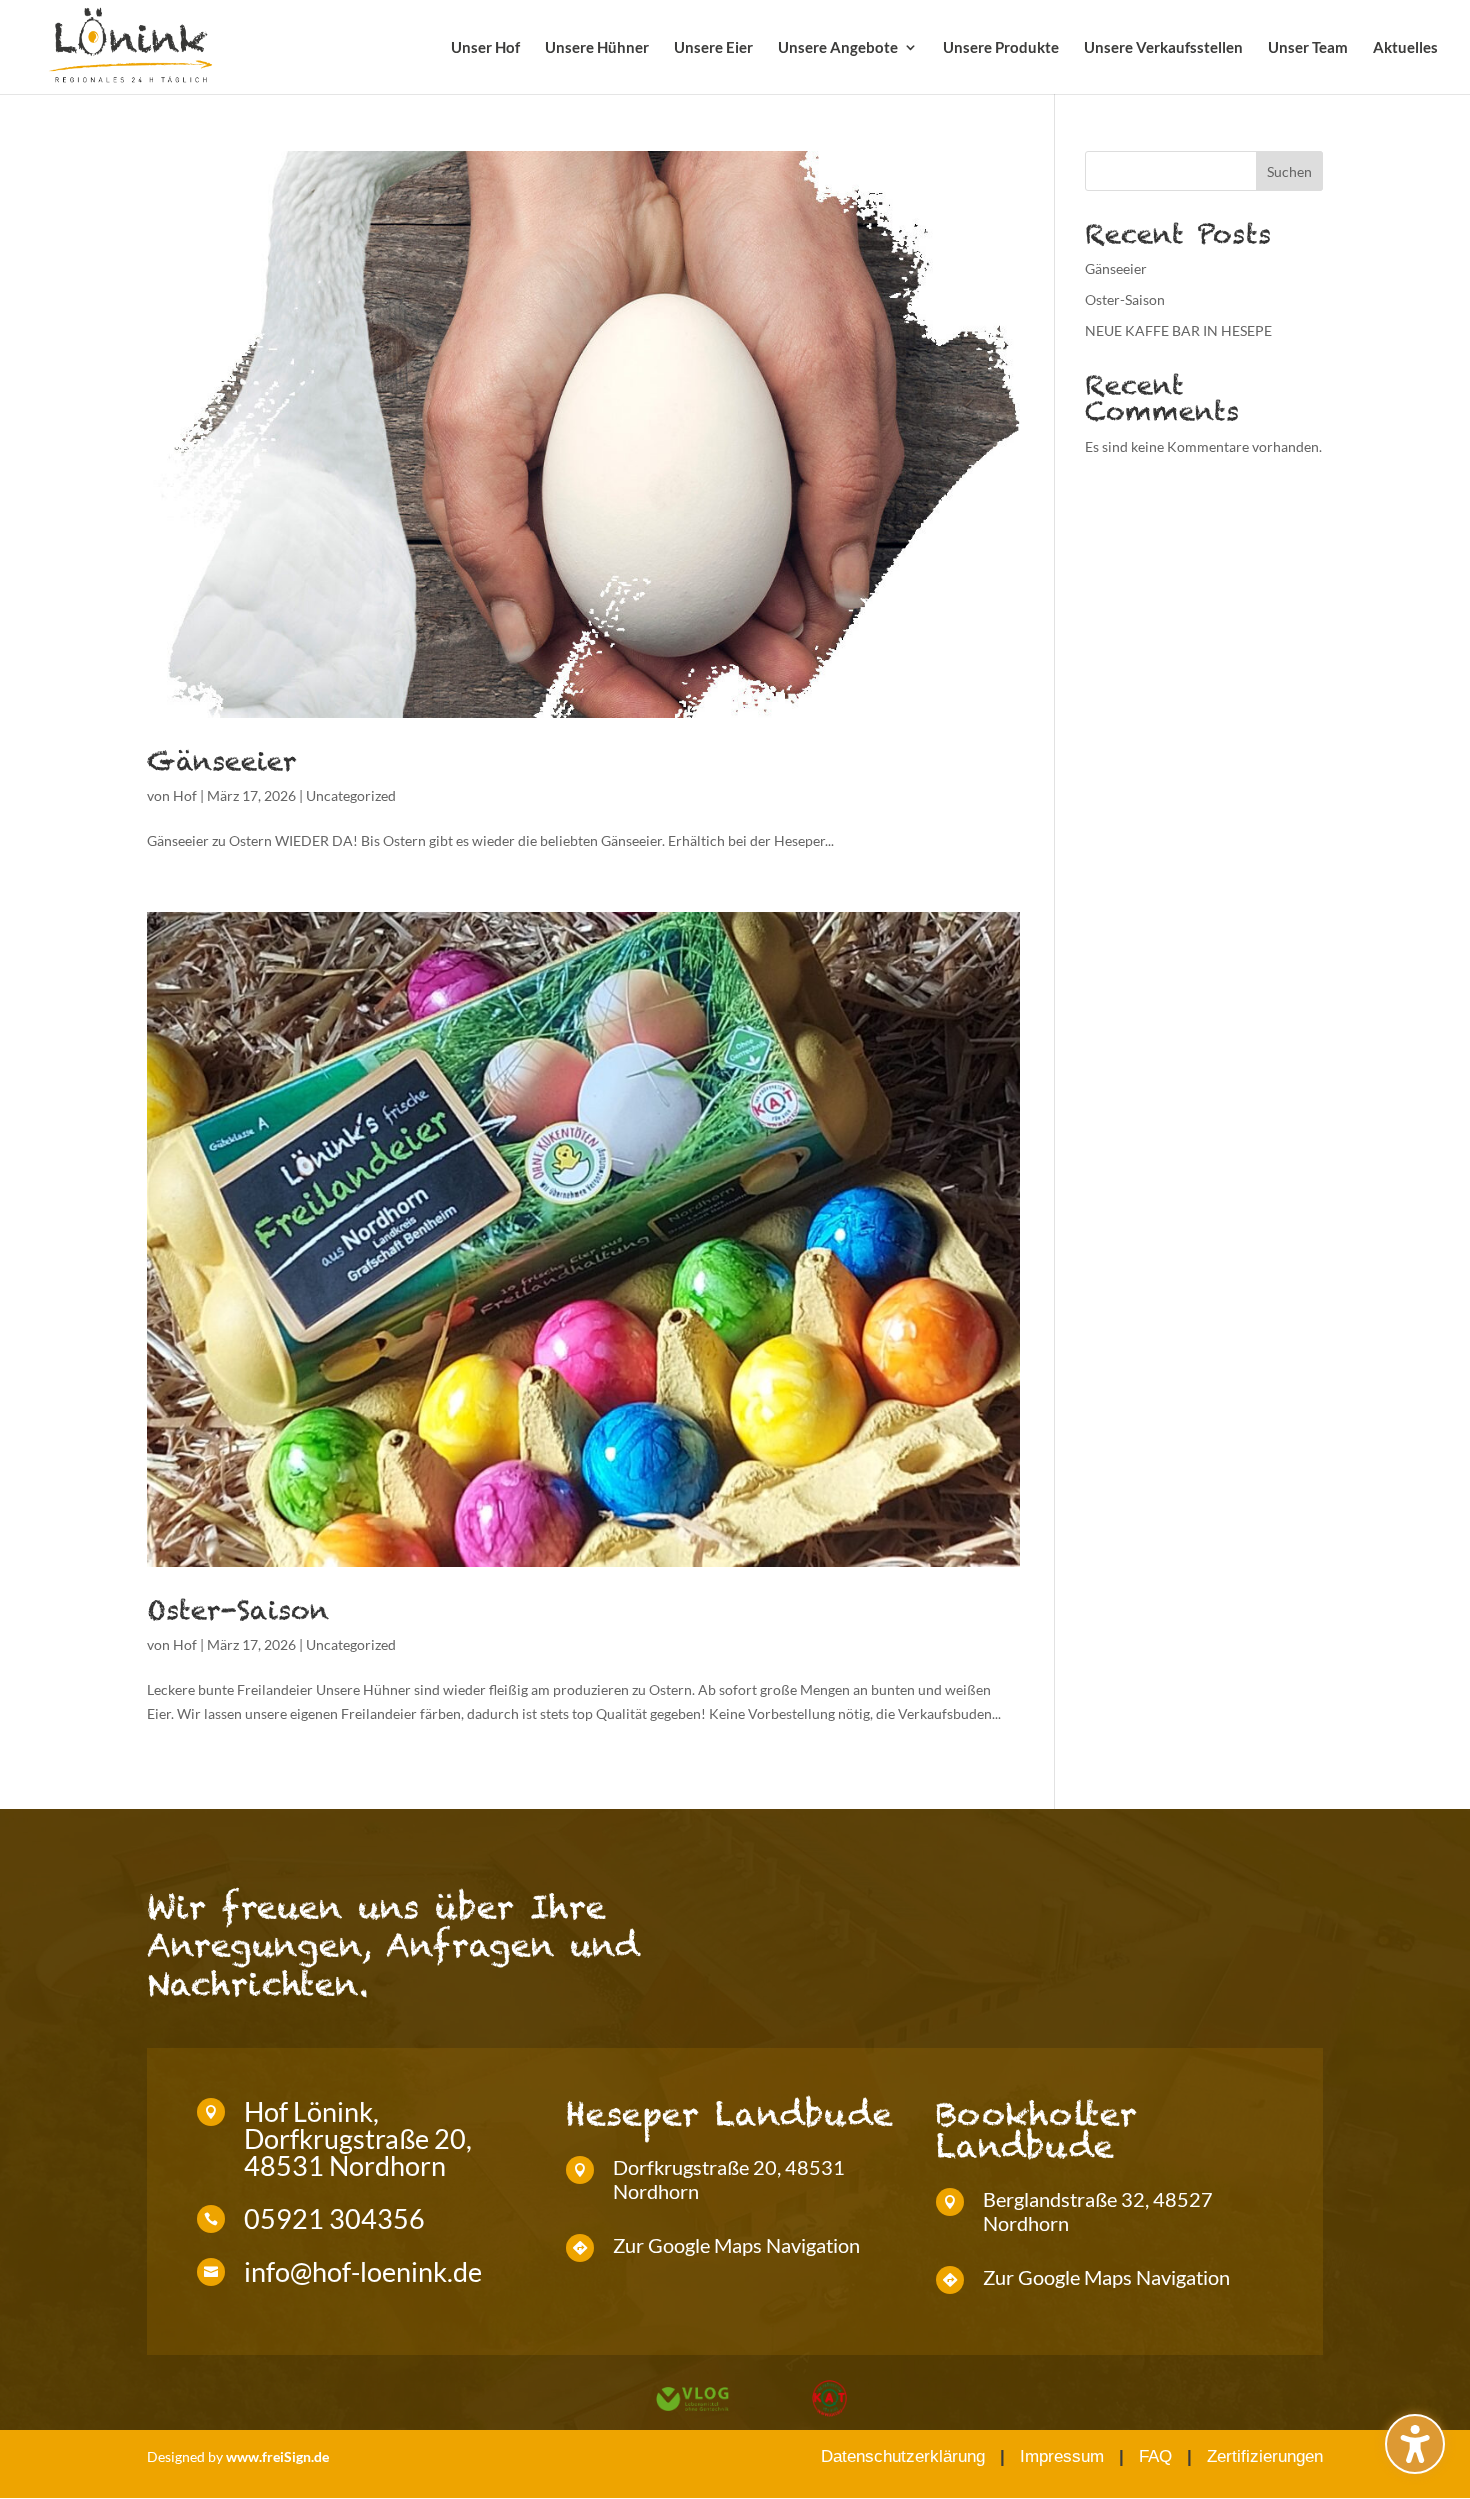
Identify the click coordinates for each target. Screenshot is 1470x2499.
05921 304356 (334, 2218)
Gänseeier (222, 761)
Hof (185, 795)
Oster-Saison (238, 1610)
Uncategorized (351, 795)
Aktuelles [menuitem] (1405, 48)
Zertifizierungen (1265, 2456)
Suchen (1289, 171)
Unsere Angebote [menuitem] (838, 48)
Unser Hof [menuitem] (485, 48)
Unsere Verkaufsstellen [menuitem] (1163, 48)
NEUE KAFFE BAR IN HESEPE (1178, 330)
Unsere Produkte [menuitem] (1001, 48)
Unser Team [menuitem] (1308, 48)
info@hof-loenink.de (363, 2271)
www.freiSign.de (277, 2456)
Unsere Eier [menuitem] (713, 48)
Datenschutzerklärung (903, 2456)
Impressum (1062, 2456)
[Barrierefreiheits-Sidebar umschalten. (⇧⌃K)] (1415, 2444)
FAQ (1155, 2456)
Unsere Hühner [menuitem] (597, 48)
